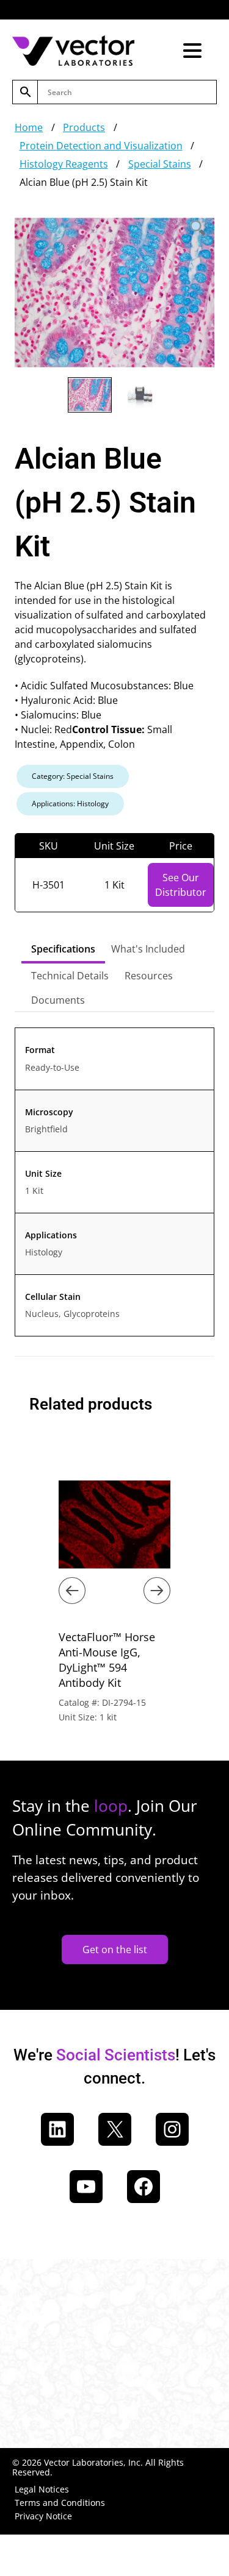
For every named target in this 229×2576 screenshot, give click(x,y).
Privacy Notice (43, 2516)
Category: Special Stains (73, 776)
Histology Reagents (64, 164)
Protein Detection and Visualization (101, 146)
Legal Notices (42, 2489)
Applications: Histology (70, 804)
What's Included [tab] (148, 949)
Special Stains (160, 164)
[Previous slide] (72, 1591)
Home (29, 127)
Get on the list (115, 1950)
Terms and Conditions (60, 2503)
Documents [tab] (58, 1000)
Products (84, 127)
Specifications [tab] (63, 949)
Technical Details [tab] (70, 976)
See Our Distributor (181, 885)
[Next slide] (157, 1591)
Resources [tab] (149, 976)
